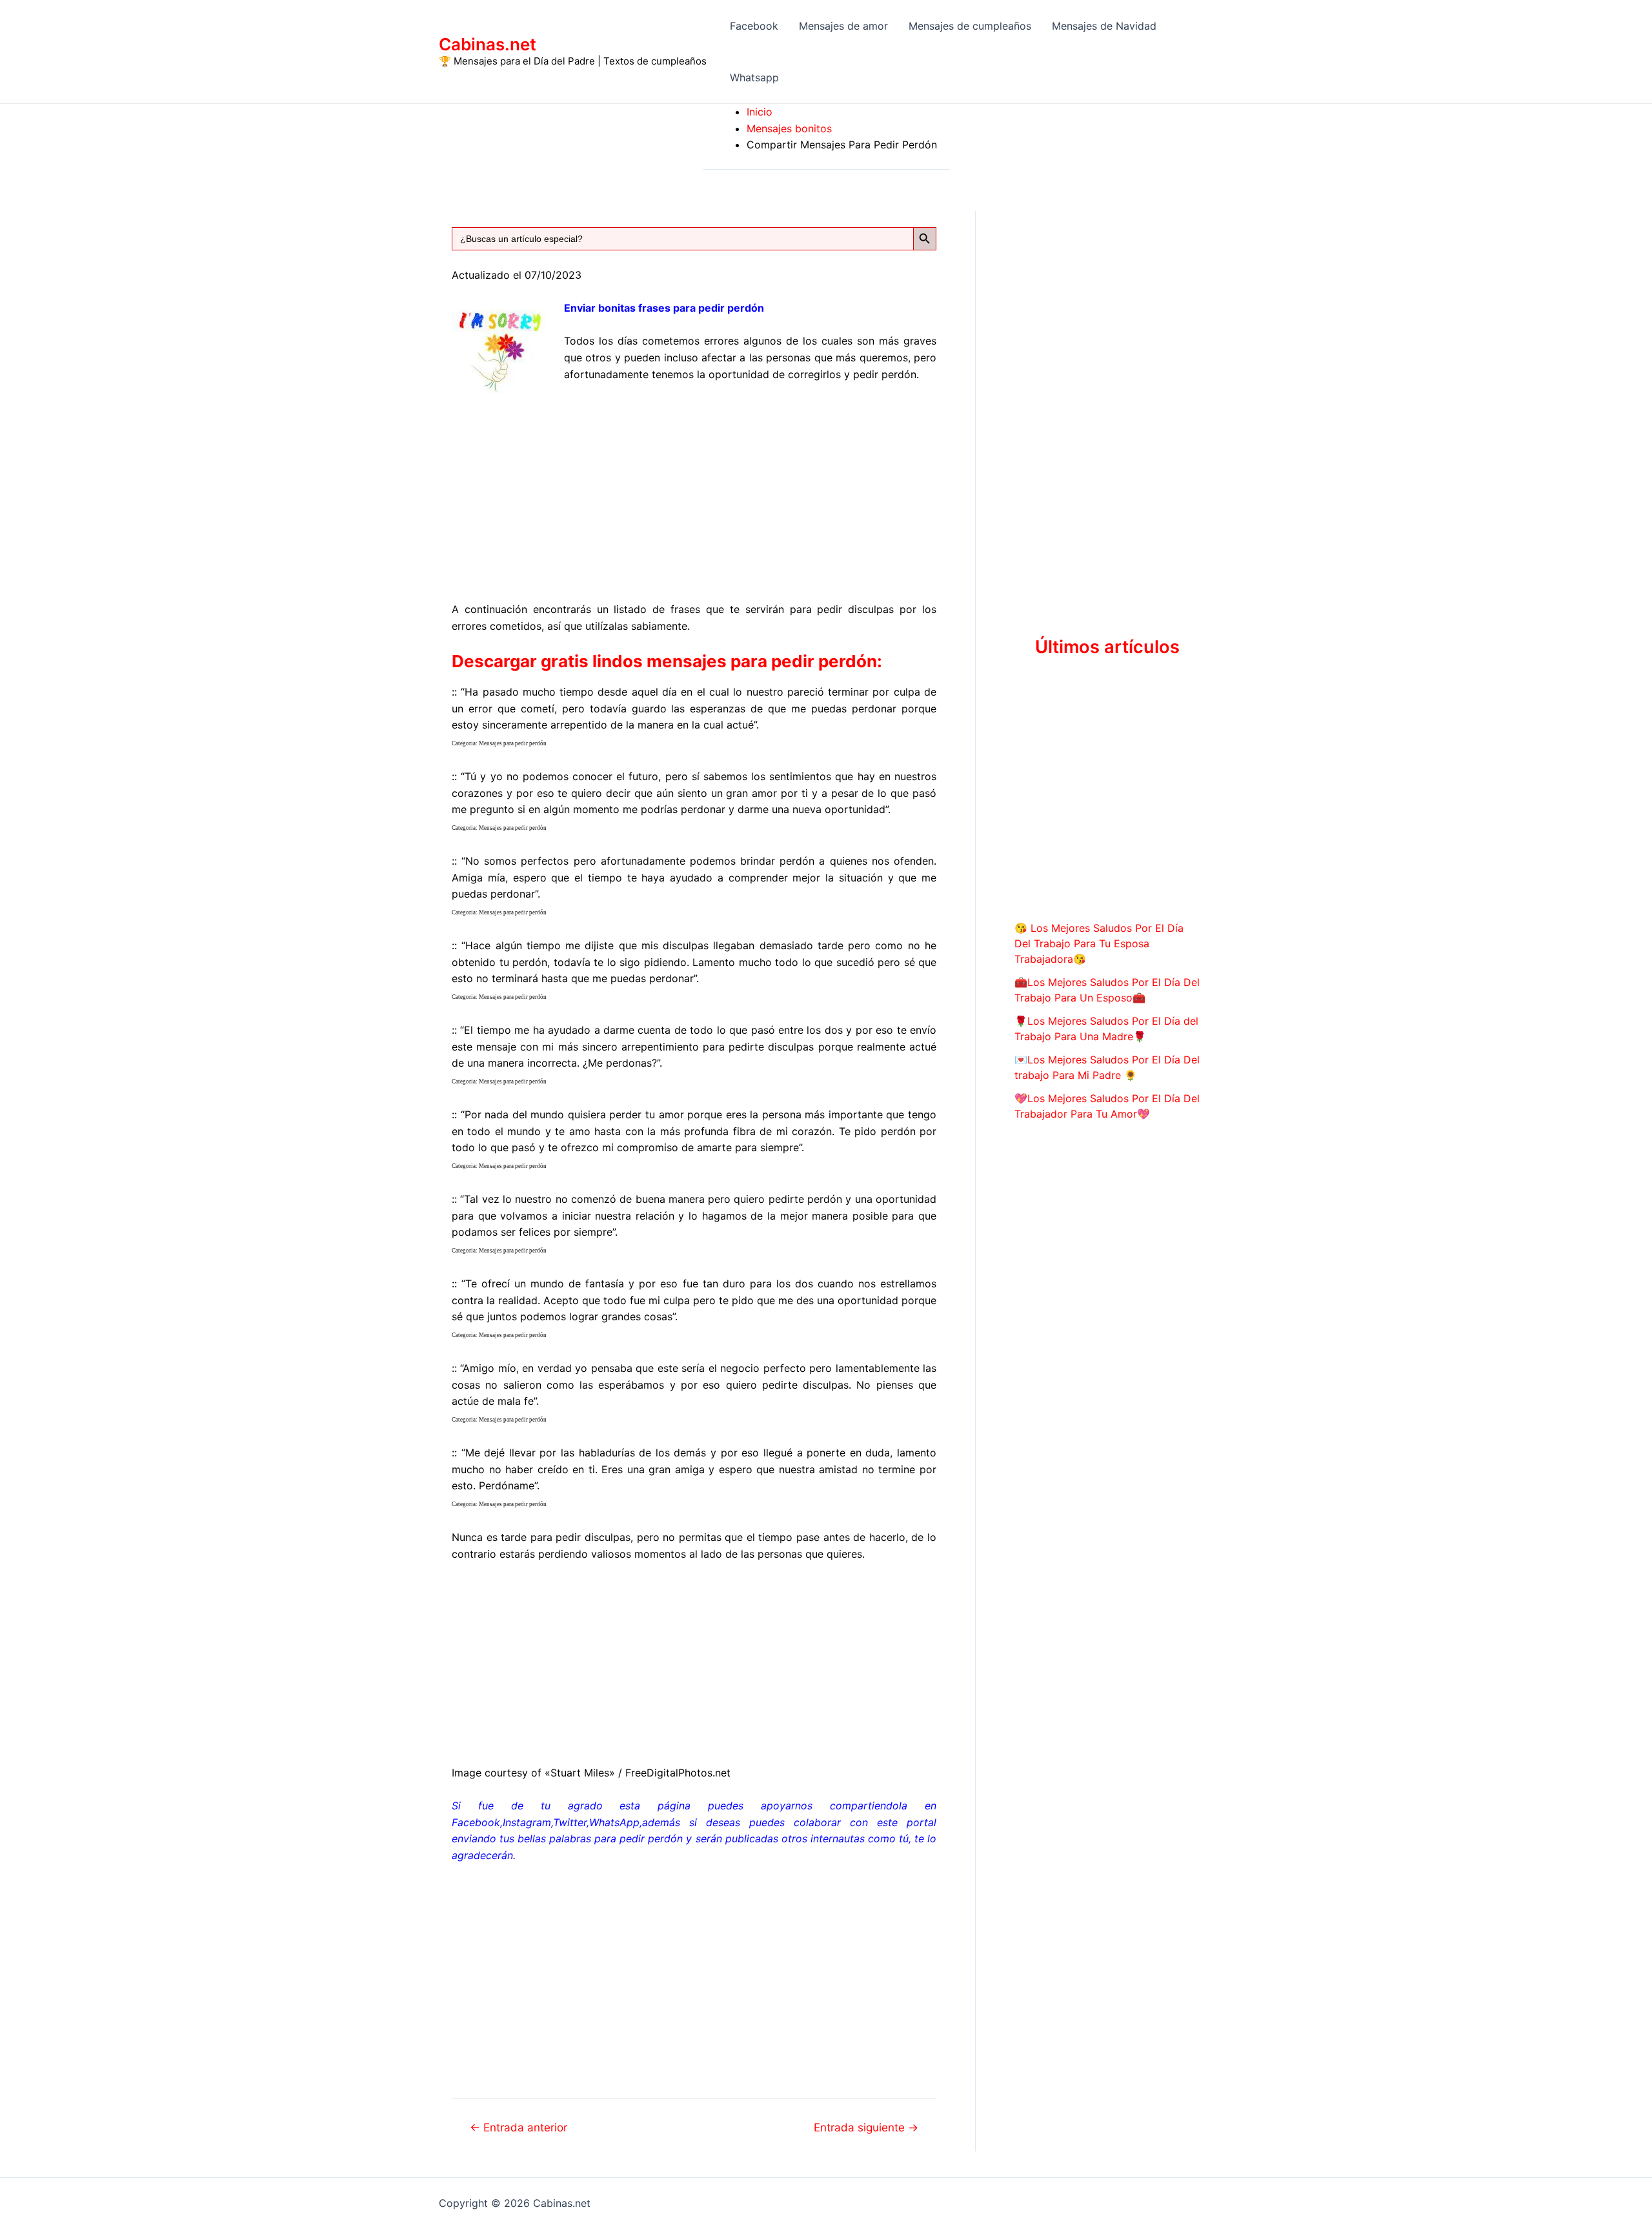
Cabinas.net (488, 44)
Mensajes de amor (843, 26)
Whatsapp (754, 77)
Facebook (754, 26)
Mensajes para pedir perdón (513, 743)
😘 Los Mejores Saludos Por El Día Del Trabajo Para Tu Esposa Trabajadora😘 (1099, 943)
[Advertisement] (694, 490)
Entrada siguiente (866, 2127)
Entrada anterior (519, 2127)
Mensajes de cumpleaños (970, 26)
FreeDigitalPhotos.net (678, 1773)
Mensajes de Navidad (1104, 26)
